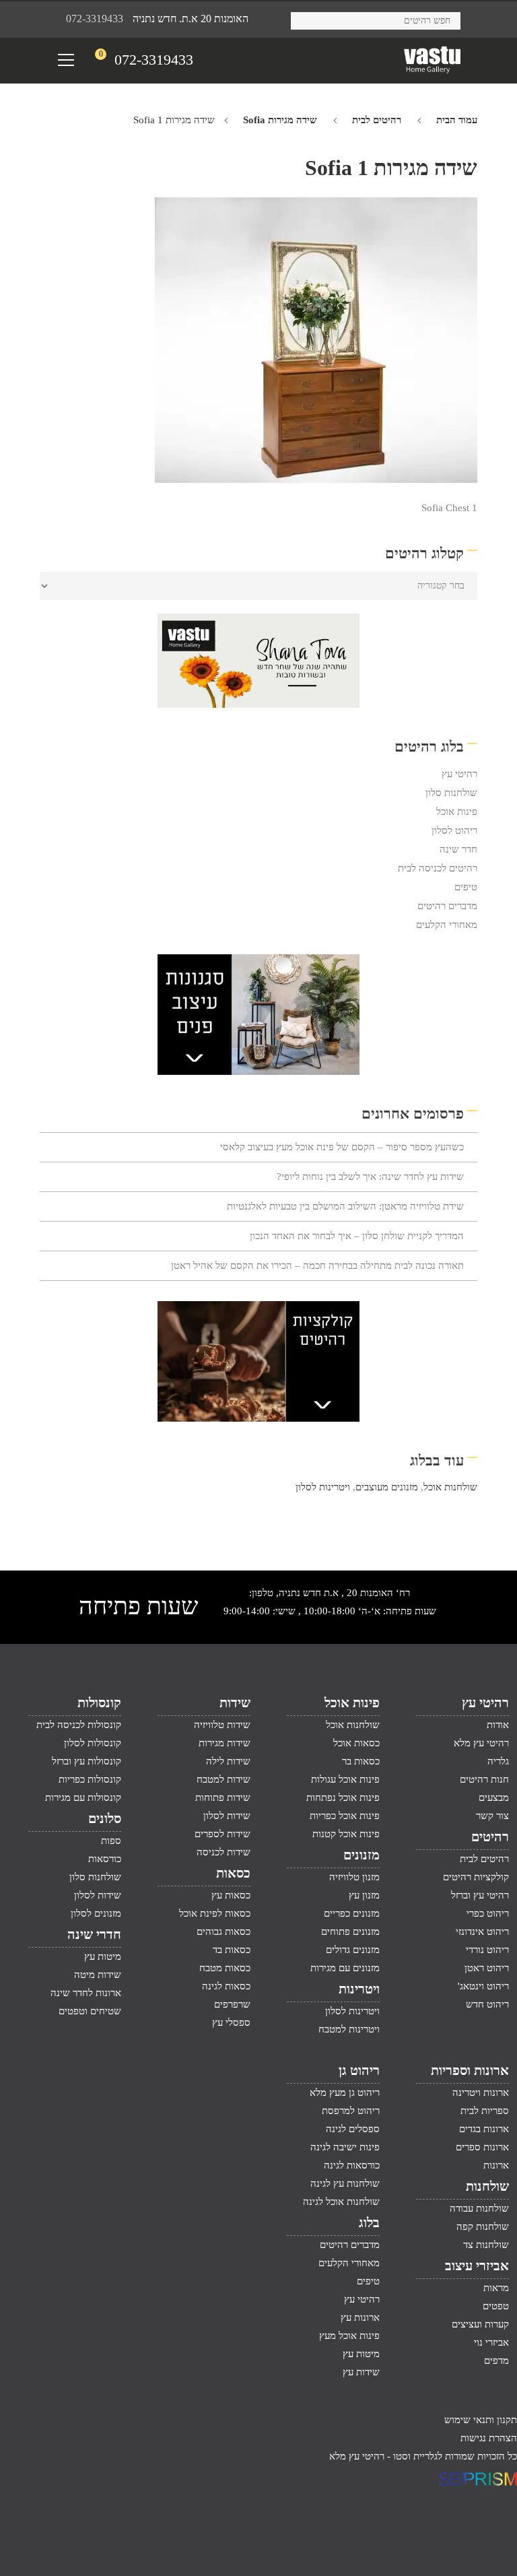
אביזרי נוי (491, 2342)
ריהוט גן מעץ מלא (345, 2092)
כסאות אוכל (356, 1743)
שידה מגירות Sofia (280, 120)
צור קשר (492, 1816)
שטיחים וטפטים (90, 2011)
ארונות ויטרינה (481, 2092)
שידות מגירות (225, 1743)
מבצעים (494, 1797)
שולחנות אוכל (450, 1487)
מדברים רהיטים (447, 906)
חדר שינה (458, 849)
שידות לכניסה (223, 1852)
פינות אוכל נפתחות (343, 1797)
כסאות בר (361, 1761)
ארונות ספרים (482, 2147)
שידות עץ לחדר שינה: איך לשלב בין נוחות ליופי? (370, 1177)
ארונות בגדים (484, 2129)
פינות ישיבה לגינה (345, 2147)
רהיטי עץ (459, 774)
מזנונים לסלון (96, 1913)
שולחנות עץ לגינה (345, 2183)
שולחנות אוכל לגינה (341, 2202)
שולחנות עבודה (479, 2208)
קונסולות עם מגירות (83, 1797)
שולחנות (487, 2186)
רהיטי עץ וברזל (480, 1895)
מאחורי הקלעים (447, 925)
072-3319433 (95, 19)
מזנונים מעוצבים (387, 1487)
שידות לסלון (227, 1816)
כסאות (233, 1873)
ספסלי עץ (231, 2022)
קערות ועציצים (480, 2324)
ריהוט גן (359, 2070)
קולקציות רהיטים (476, 1877)
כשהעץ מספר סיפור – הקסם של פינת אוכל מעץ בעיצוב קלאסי (342, 1147)
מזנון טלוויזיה (354, 1877)
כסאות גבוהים (223, 1931)
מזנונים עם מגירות (345, 1968)
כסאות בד (232, 1950)
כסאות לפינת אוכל (215, 1913)
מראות (496, 2288)
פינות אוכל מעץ (349, 2336)
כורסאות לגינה (352, 2165)
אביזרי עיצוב (477, 2266)
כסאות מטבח (225, 1968)
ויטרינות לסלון (323, 1487)
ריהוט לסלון (454, 830)
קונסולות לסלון (93, 1743)
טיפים (466, 887)
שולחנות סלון (451, 793)
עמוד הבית (457, 120)
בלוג (369, 2222)
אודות (498, 1725)
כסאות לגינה (226, 1986)
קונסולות (99, 1703)
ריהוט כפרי (488, 1913)
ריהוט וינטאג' (483, 1986)
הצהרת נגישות (489, 2438)
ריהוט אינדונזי (482, 1931)
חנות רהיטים (484, 1779)
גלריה (498, 1761)
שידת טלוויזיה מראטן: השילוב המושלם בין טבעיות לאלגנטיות (345, 1206)
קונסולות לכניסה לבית (79, 1725)
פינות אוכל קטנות (346, 1834)
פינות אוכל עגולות (345, 1779)
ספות (111, 1841)
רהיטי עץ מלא (481, 1743)
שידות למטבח (223, 1779)
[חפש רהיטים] (306, 19)
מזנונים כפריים (352, 1913)
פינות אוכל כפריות (345, 1816)
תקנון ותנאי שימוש (481, 2420)
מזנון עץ (364, 1895)
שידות (235, 1703)
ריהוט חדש (487, 2004)
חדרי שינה (94, 1934)
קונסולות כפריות (90, 1779)
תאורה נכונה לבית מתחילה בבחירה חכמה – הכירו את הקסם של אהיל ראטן (317, 1265)
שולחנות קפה (483, 2226)
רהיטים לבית (377, 120)
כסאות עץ (231, 1895)
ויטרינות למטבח (349, 2029)
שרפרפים (232, 2004)
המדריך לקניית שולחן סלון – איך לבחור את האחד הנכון (357, 1236)
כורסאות (105, 1859)
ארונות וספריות (470, 2070)
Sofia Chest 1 (449, 508)
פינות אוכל (457, 812)
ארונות (496, 2165)
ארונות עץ (360, 2317)
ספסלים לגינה (353, 2129)
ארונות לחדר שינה (86, 1993)
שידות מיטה (98, 1975)
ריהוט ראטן (487, 1968)
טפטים (496, 2306)
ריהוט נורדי (487, 1950)
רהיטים (490, 1837)
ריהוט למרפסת (351, 2111)
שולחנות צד (486, 2245)
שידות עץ (361, 2372)
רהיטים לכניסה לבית (438, 868)
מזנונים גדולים (353, 1950)
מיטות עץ (103, 1956)
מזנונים (361, 1855)
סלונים (105, 1818)
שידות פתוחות (223, 1797)
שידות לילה (228, 1761)
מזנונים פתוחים (350, 1931)
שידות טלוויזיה (222, 1725)
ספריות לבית (485, 2111)
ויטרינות (359, 1989)
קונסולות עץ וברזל (87, 1761)
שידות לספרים (222, 1834)
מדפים (496, 2360)
